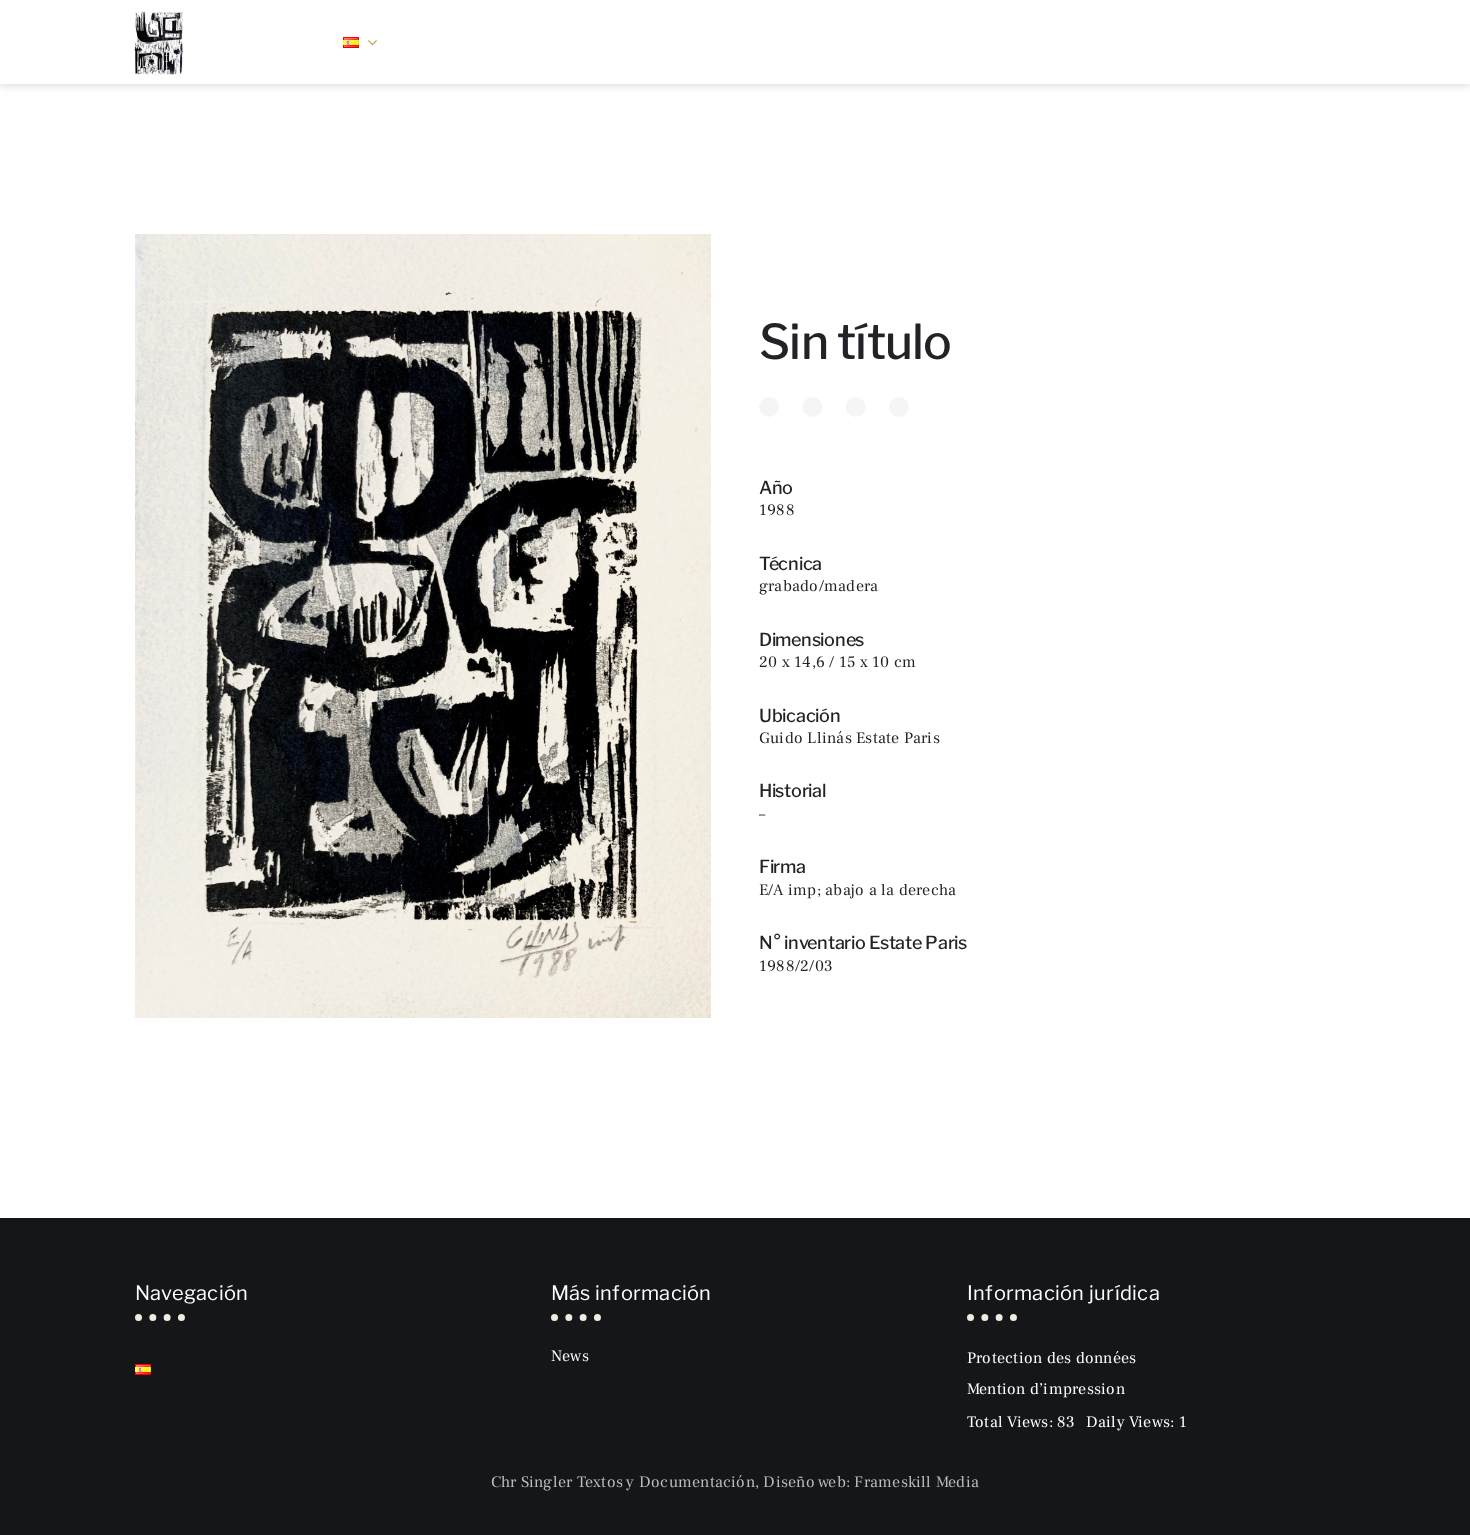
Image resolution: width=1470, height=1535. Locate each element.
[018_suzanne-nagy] (159, 10)
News (570, 1356)
